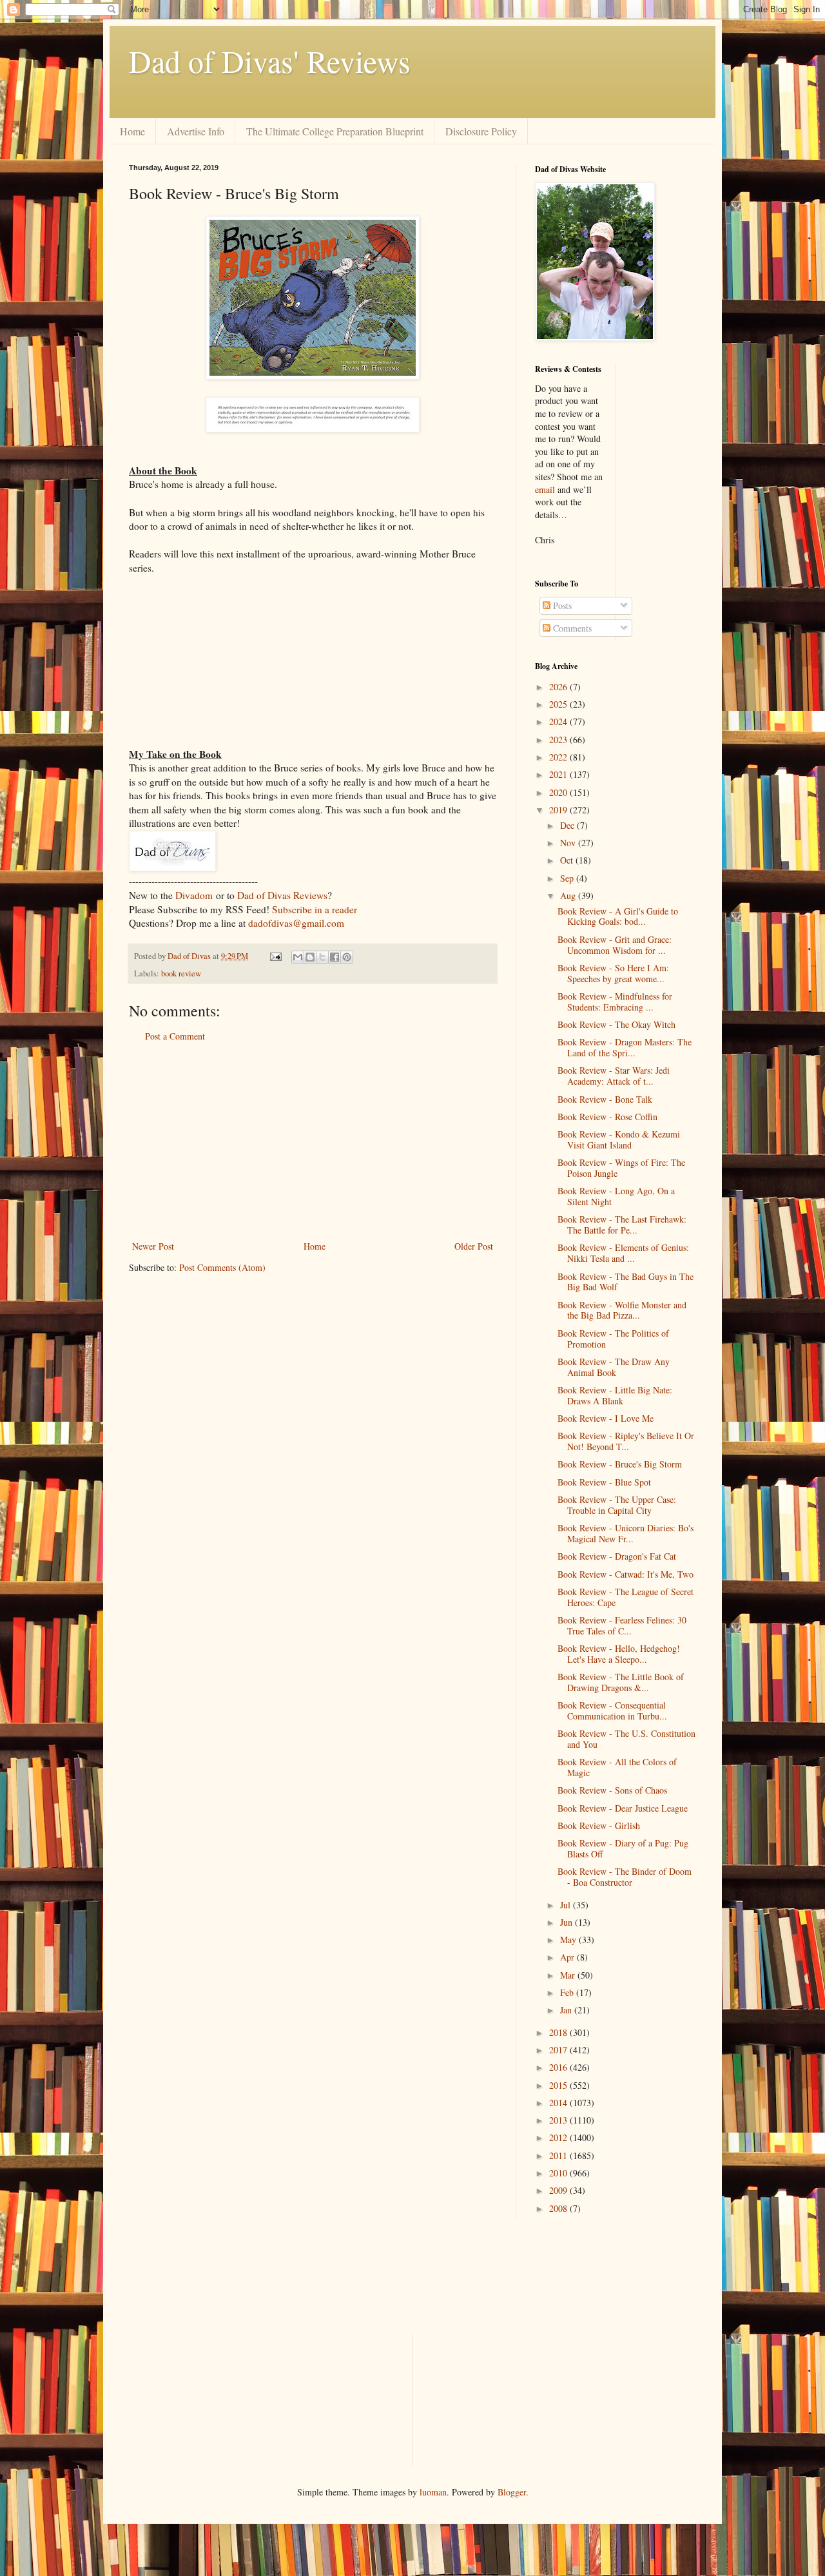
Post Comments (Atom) (222, 1267)
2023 (559, 740)
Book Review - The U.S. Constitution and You (626, 1739)
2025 (559, 704)
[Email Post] (275, 956)
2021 (559, 774)
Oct (568, 860)
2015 (559, 2085)
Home (132, 131)
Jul (567, 1905)
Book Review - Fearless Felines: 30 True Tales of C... (622, 1625)
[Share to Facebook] (335, 957)
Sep (568, 878)
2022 (559, 757)
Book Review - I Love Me (606, 1418)
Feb (568, 1992)
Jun (568, 1922)
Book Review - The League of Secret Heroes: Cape (626, 1597)
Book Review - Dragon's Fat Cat (617, 1556)
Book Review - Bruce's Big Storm (620, 1464)
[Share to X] (322, 957)
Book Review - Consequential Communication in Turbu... (612, 1710)
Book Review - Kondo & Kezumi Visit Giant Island (619, 1139)
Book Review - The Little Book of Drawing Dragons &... (621, 1682)
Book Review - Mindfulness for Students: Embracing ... (615, 1002)
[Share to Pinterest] (347, 957)
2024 (559, 721)
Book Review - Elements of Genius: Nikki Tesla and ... (623, 1253)
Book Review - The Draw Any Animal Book (614, 1367)
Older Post (474, 1246)
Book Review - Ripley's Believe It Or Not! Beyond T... (626, 1441)
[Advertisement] (313, 1141)
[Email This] (298, 957)
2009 (559, 2190)
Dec (568, 825)
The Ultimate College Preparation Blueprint (335, 131)
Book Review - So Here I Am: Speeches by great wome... (613, 973)
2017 (559, 2050)
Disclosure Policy (481, 131)
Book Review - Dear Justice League (623, 1808)
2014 (559, 2103)
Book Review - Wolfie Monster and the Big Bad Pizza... (622, 1310)
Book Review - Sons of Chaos (612, 1790)
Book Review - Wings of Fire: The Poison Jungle (621, 1168)
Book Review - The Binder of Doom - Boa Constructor (625, 1877)
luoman (433, 2492)
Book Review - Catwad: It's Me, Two (626, 1574)
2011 (559, 2155)
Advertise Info (196, 131)
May (569, 1940)
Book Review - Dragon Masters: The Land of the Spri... (625, 1047)
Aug (569, 896)
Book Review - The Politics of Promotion (613, 1339)
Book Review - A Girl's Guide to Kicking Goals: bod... (618, 916)
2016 (559, 2067)
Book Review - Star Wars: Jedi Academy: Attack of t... (614, 1076)
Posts (561, 605)
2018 (559, 2032)
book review (181, 973)
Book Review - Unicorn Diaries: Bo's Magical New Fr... (626, 1533)
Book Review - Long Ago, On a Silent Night (616, 1196)
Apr (568, 1957)
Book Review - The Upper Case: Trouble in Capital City (617, 1505)
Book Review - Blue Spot (604, 1482)
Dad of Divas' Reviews (270, 61)
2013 (559, 2120)
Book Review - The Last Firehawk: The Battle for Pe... (622, 1225)
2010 (559, 2173)
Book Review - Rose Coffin (607, 1117)
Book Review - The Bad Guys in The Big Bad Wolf (626, 1282)
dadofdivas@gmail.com (296, 923)
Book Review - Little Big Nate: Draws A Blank (615, 1395)
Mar (569, 1975)
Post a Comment (175, 1036)
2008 (559, 2208)
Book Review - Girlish (599, 1825)
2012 (559, 2137)
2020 (559, 792)
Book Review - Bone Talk (605, 1099)
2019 (559, 810)
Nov (569, 843)
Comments (571, 628)
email (545, 489)
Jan (567, 2010)
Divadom (194, 895)
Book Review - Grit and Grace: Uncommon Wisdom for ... (615, 945)
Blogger (512, 2492)
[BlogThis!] (310, 957)
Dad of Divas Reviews (282, 895)
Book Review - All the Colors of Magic (617, 1767)
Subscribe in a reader (315, 909)
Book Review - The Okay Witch (616, 1024)
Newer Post (153, 1246)
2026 (559, 687)
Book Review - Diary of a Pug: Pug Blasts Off (623, 1848)
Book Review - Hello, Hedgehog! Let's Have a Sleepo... (619, 1654)
